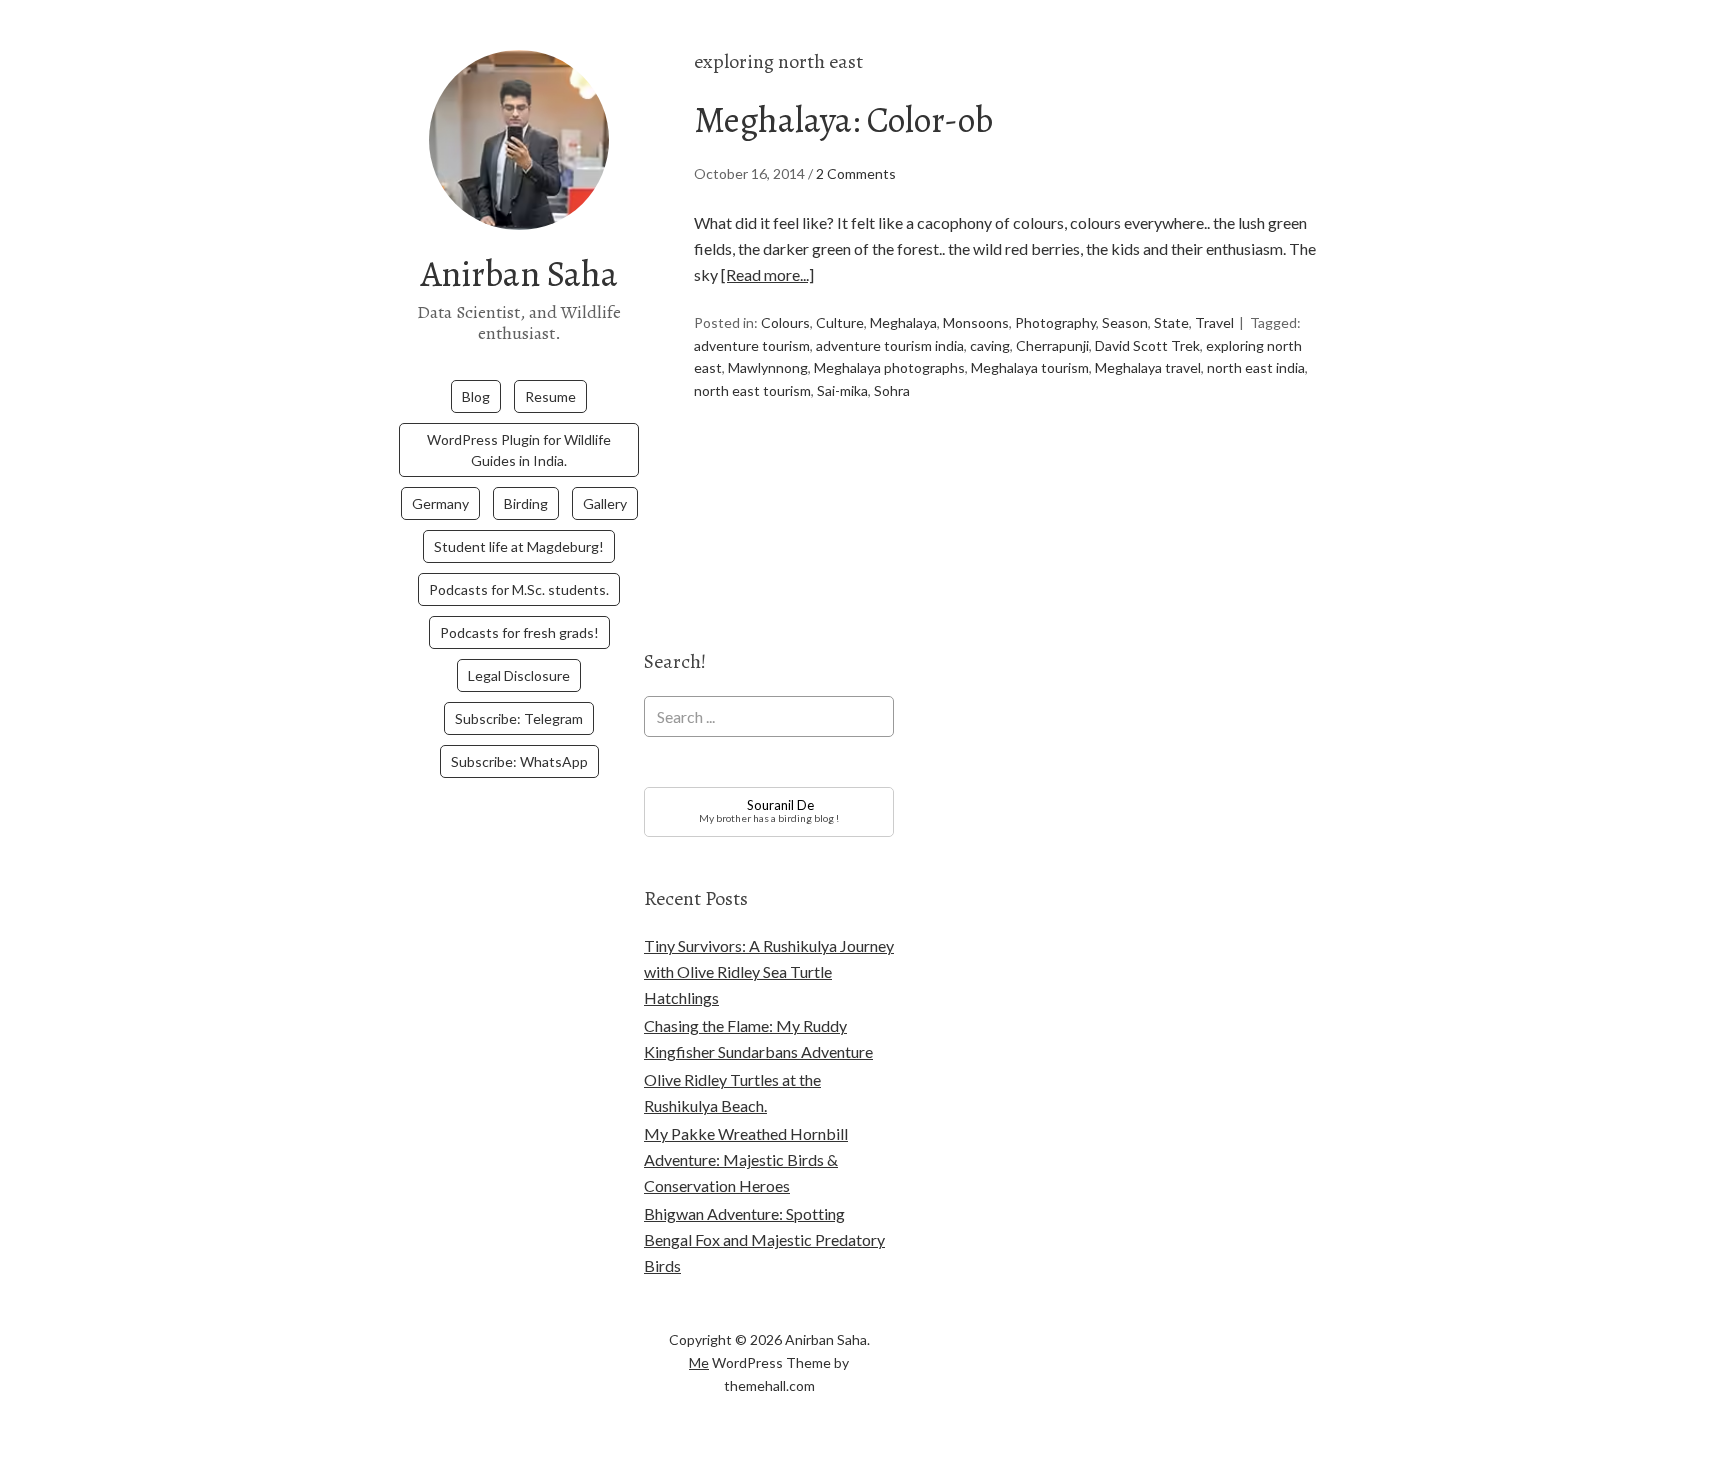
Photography (1055, 322)
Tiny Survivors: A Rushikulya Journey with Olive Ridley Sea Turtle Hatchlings (769, 971)
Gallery (605, 503)
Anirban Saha (519, 273)
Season (1125, 322)
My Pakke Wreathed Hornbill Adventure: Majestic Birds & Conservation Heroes (746, 1159)
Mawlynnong (768, 367)
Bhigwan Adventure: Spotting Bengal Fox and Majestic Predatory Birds (764, 1239)
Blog (476, 396)
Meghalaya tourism (1030, 367)
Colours (785, 322)
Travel (1214, 322)
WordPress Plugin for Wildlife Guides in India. (519, 450)
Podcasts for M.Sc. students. (519, 589)
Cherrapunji (1052, 345)
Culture (840, 322)
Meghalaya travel (1148, 367)
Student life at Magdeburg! (519, 546)
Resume (550, 396)
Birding (526, 503)
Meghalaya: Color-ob (843, 119)
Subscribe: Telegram (519, 718)
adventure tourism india (890, 345)
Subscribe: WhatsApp (519, 761)
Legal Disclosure (519, 675)
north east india (1256, 367)
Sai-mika (842, 390)
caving (990, 345)
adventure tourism (752, 345)
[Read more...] (767, 274)
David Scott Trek (1147, 345)
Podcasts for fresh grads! (519, 632)
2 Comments (856, 173)
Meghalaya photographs (889, 367)
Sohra (892, 390)
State (1171, 322)
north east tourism (752, 390)
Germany (440, 503)
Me (699, 1362)
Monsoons (976, 322)
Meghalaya (903, 322)
